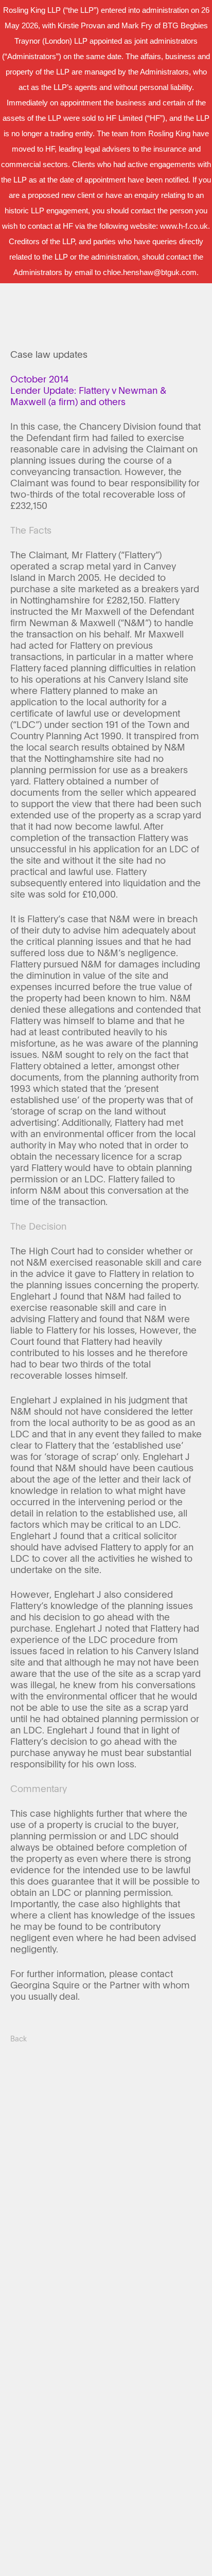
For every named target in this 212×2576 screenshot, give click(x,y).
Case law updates (49, 354)
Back (19, 2039)
